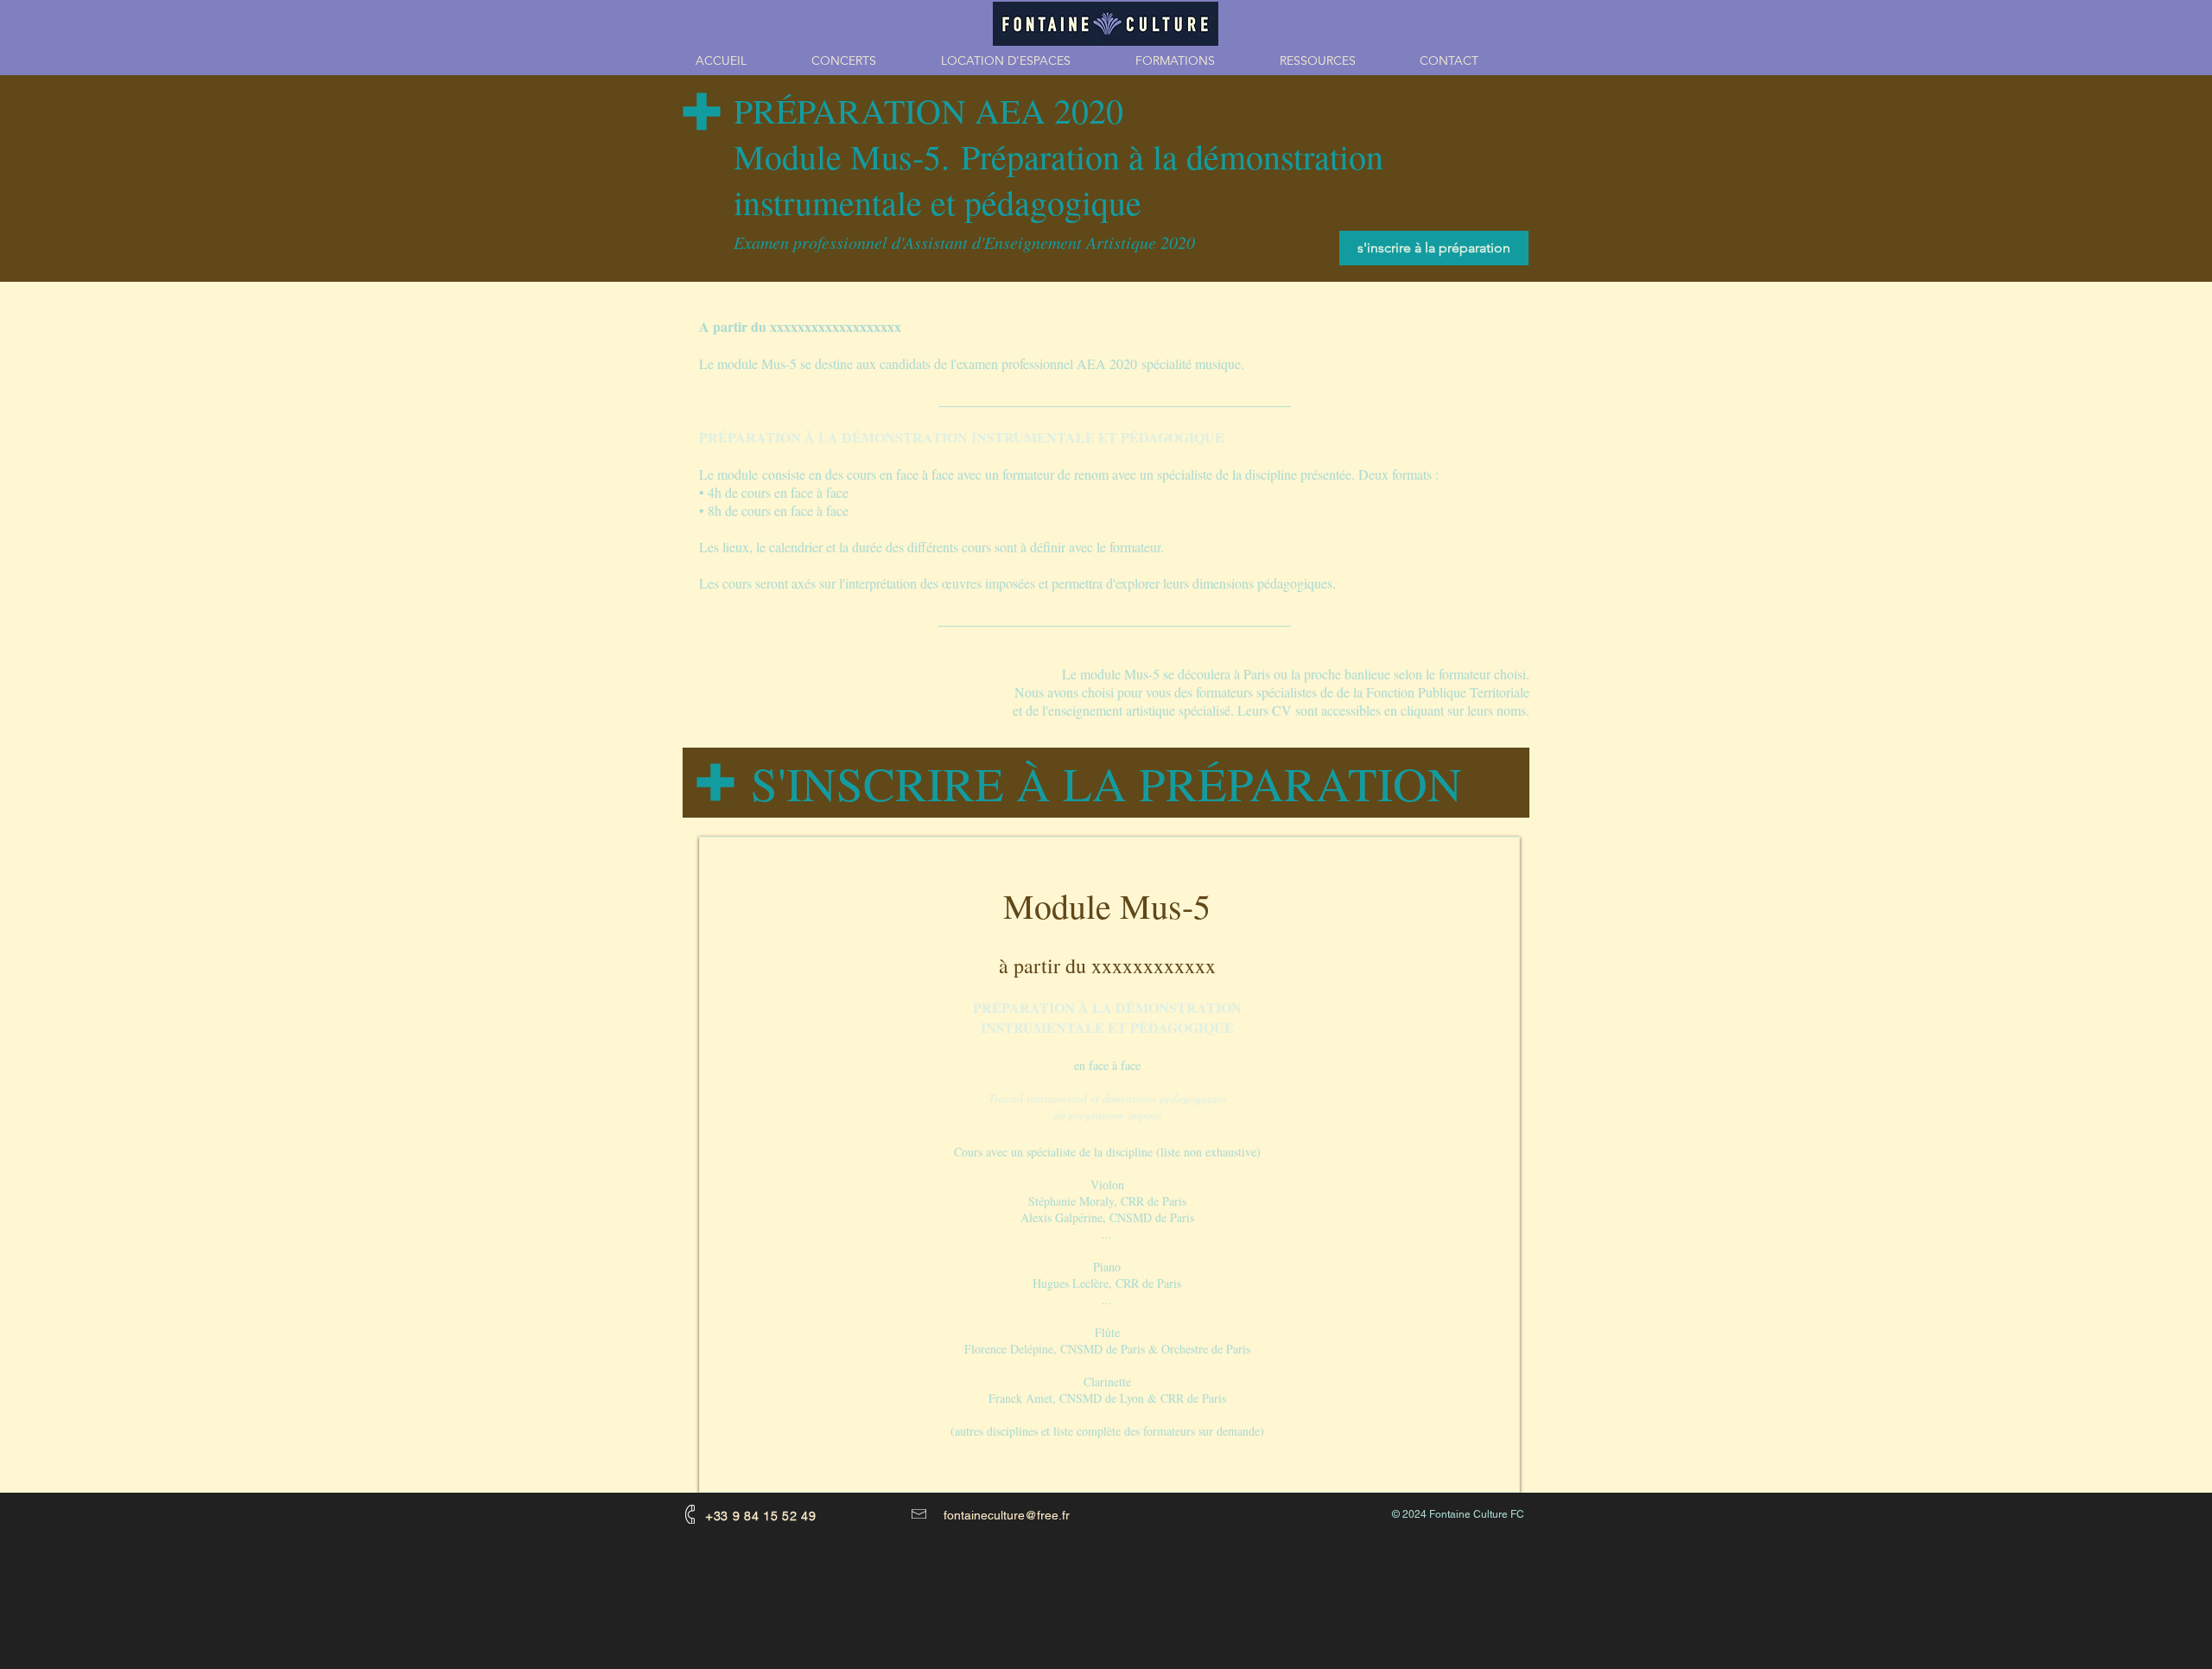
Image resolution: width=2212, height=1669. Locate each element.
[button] (1195, 61)
